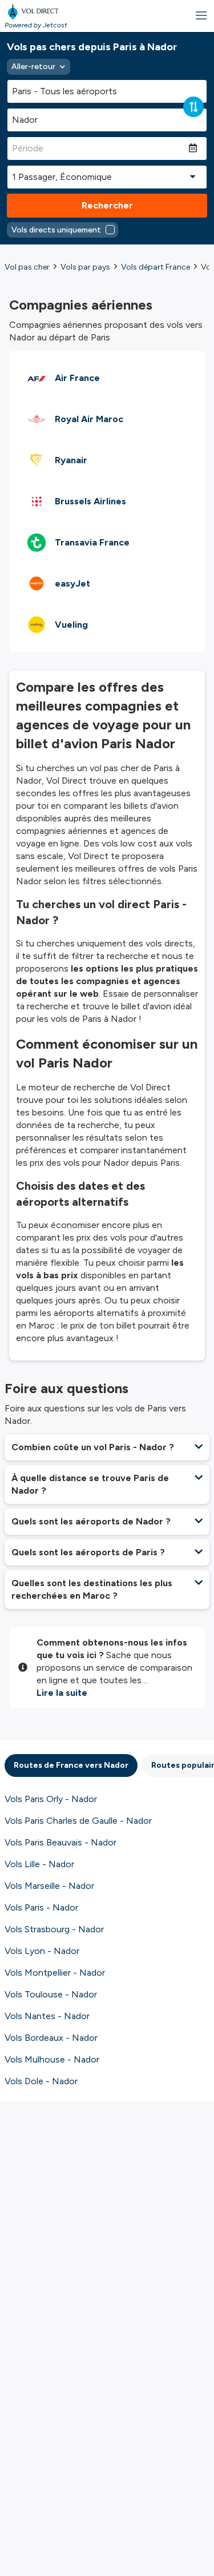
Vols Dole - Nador (41, 2081)
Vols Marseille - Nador (49, 1886)
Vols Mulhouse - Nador (52, 2059)
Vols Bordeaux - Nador (51, 2038)
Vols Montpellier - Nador (55, 1973)
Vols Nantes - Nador (47, 2016)
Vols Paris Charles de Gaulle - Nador (78, 1821)
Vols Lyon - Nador (42, 1951)
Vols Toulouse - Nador (51, 1994)
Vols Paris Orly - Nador (51, 1799)
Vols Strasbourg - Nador (54, 1929)
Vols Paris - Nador (41, 1907)
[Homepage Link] (36, 11)
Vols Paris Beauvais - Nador (60, 1842)
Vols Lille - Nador (39, 1864)
